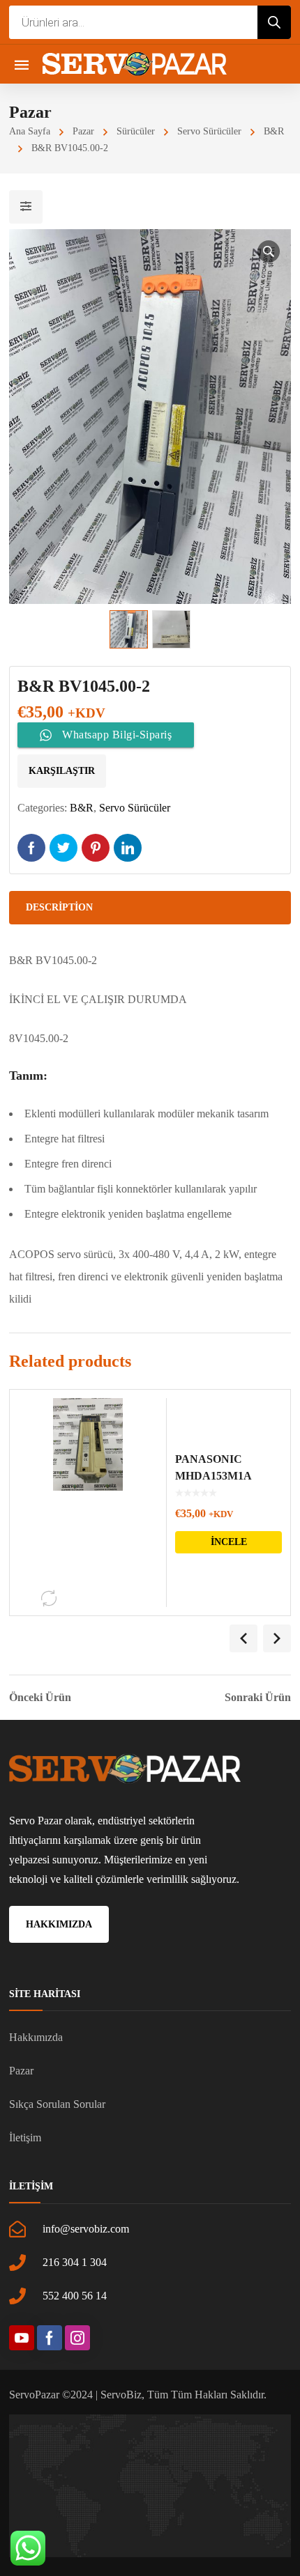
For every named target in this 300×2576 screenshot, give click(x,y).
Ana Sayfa (30, 131)
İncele (229, 1542)
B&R (274, 131)
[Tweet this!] (63, 848)
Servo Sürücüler (209, 131)
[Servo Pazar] (135, 64)
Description (59, 907)
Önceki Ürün (40, 1698)
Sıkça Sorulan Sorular (57, 2104)
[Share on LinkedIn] (128, 848)
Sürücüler (136, 131)
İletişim (25, 2137)
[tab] (150, 908)
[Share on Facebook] (31, 848)
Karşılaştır (62, 771)
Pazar (83, 131)
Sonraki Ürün (258, 1698)
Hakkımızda (36, 2037)
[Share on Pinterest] (96, 848)
